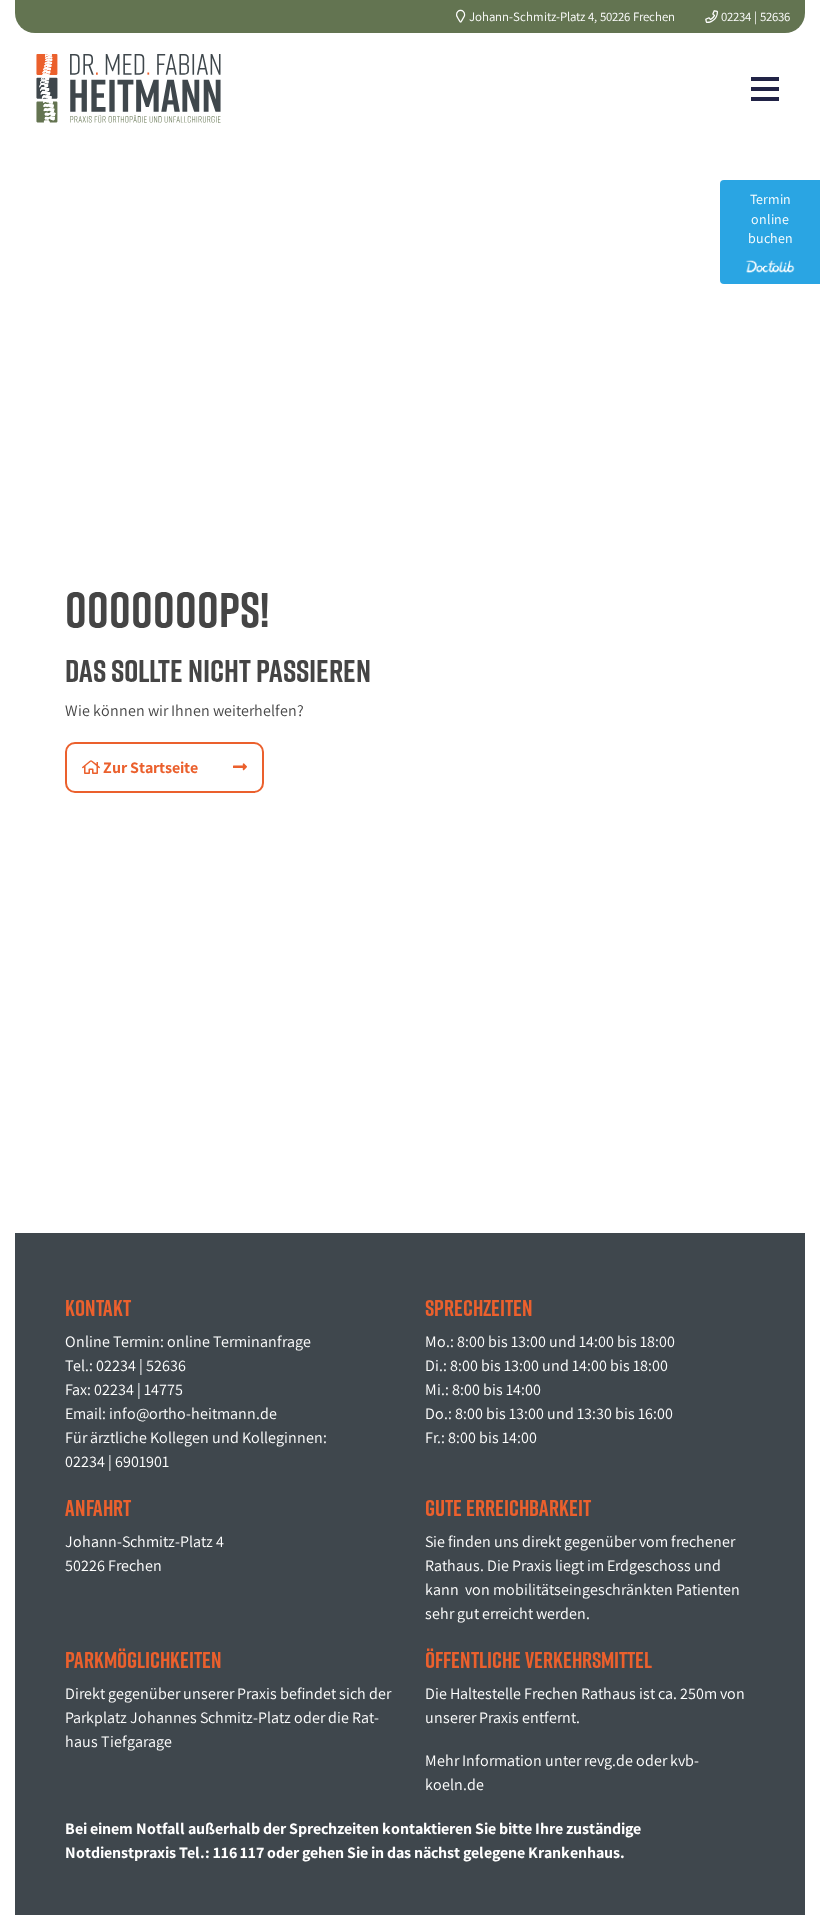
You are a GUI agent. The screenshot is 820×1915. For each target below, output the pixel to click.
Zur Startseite (149, 767)
